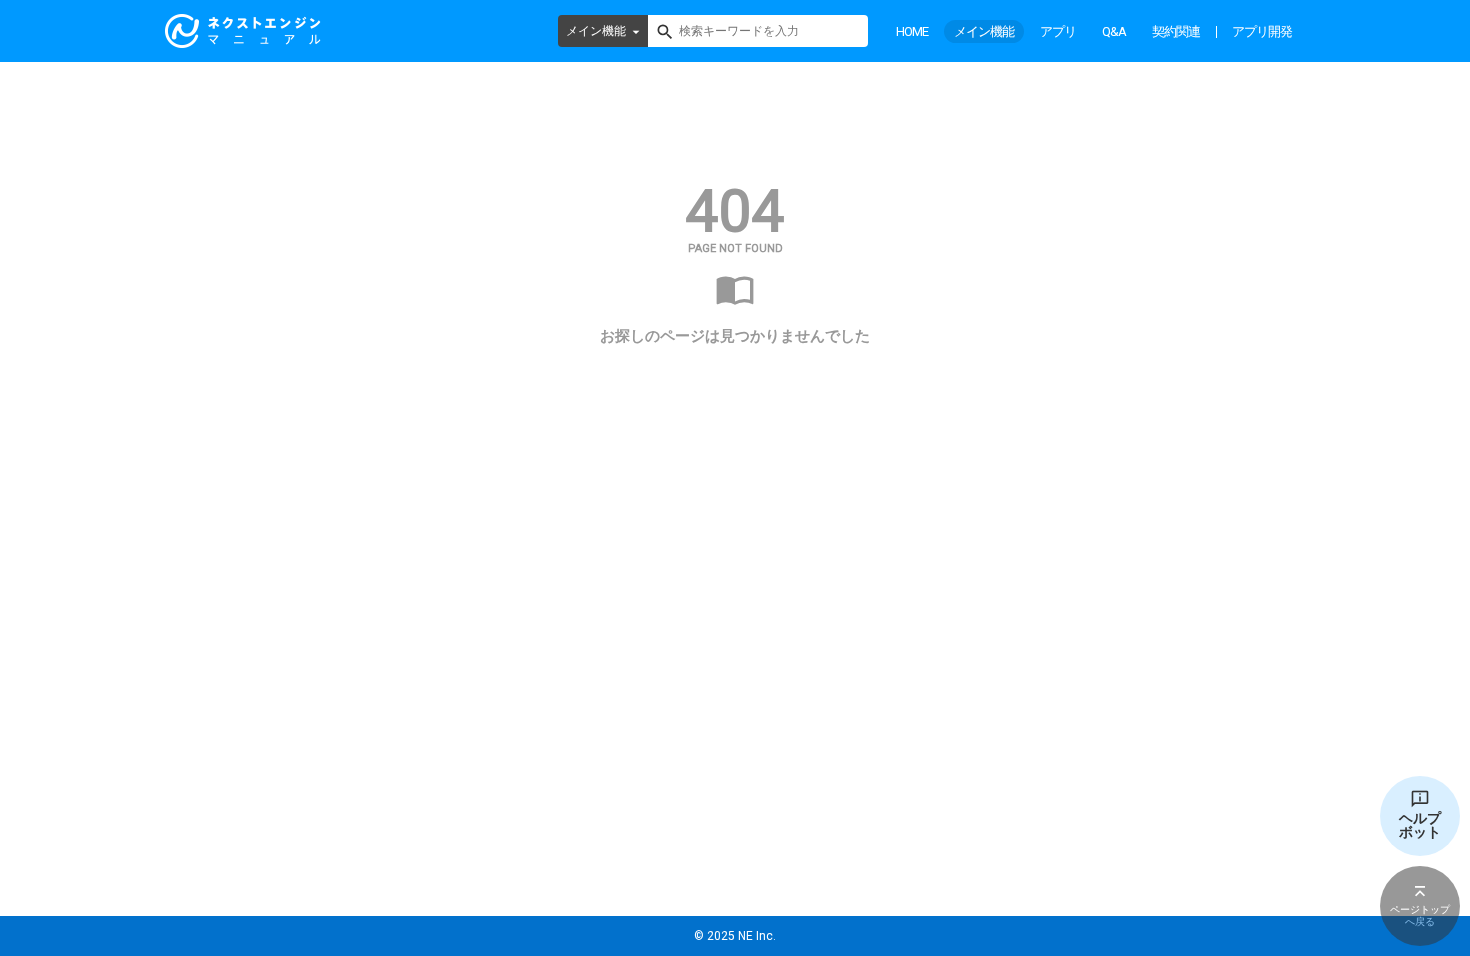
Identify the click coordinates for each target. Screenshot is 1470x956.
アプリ (1058, 31)
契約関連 (1176, 31)
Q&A (1114, 31)
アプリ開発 (1262, 31)
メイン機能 (596, 31)
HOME (912, 31)
